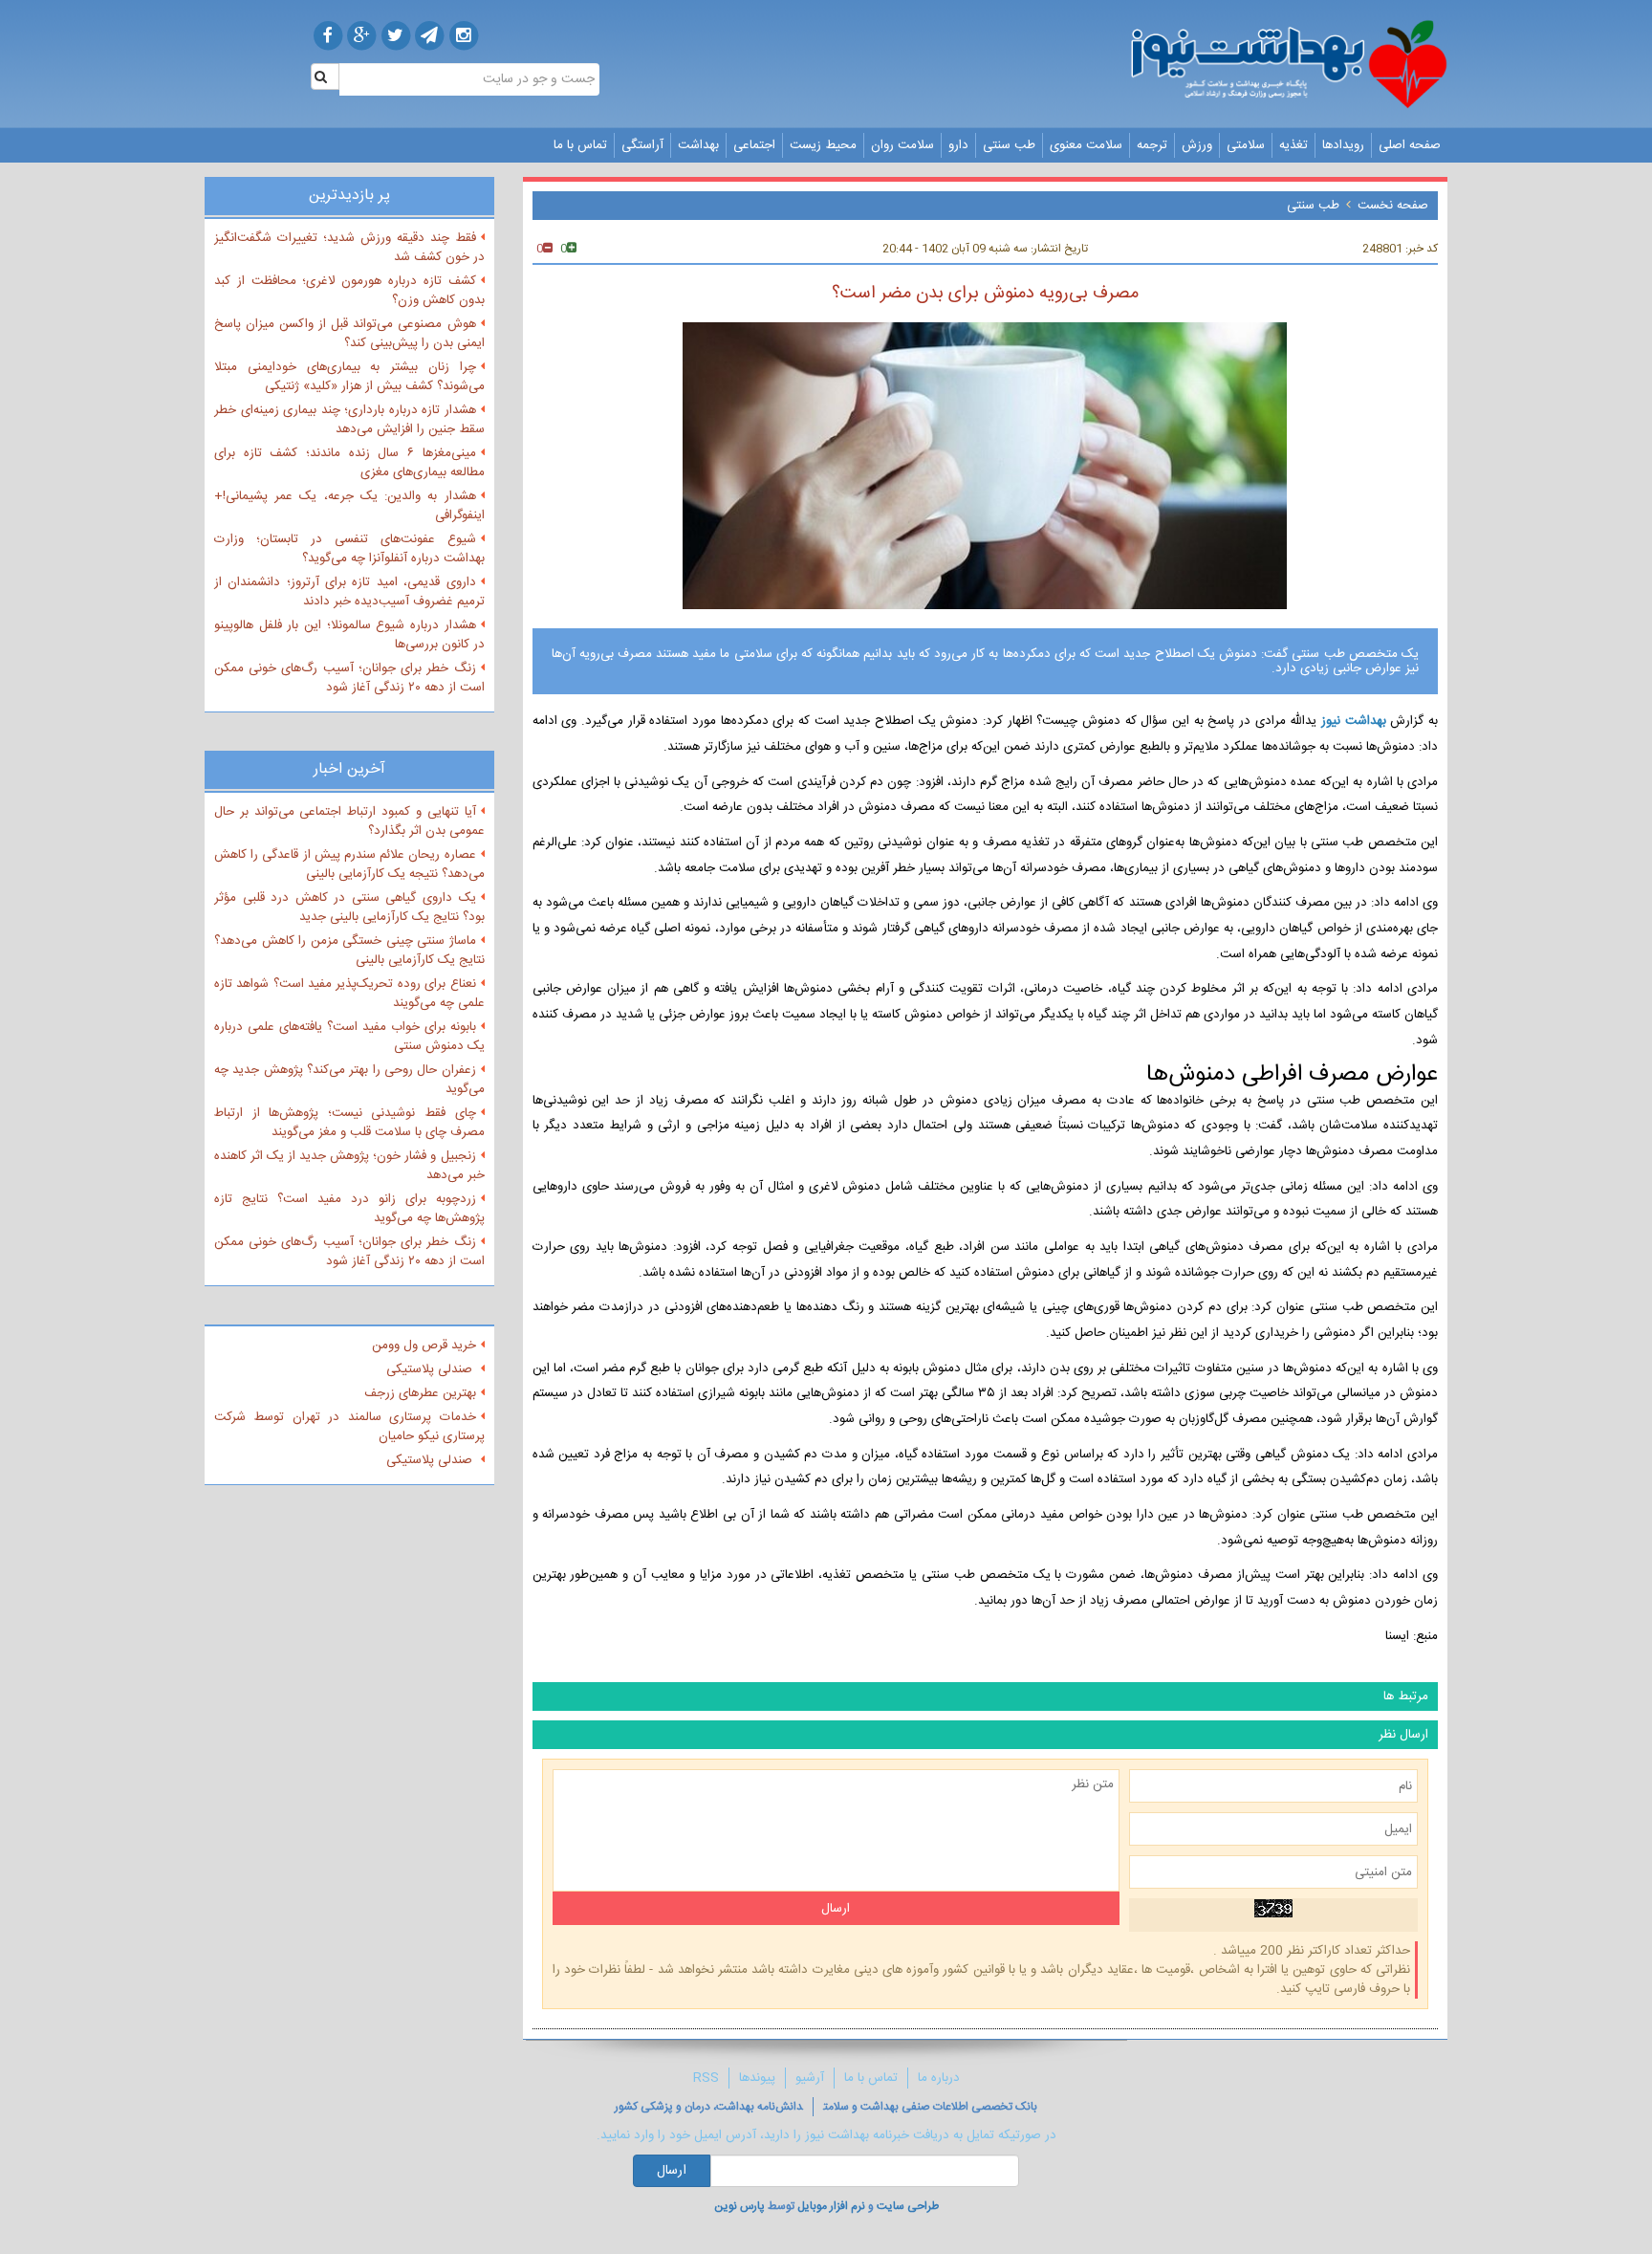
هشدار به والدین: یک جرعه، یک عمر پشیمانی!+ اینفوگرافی (349, 506)
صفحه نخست (1393, 206)
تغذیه (1293, 145)
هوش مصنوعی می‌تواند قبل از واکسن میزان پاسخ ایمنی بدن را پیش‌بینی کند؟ (349, 334)
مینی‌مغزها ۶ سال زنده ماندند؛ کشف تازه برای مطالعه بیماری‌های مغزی (349, 463)
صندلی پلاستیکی (431, 1369)
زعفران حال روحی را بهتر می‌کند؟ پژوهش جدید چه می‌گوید (349, 1080)
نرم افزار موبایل (831, 2206)
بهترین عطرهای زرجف (420, 1393)
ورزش (1197, 145)
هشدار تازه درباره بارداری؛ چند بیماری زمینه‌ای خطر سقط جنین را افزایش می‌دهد (349, 420)
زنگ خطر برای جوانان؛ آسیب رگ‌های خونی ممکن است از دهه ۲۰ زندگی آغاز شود (349, 678)
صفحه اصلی (1410, 145)
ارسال (672, 2171)
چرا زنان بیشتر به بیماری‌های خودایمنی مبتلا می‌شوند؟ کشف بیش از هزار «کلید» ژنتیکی (349, 377)
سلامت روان (902, 145)
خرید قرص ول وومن (424, 1346)
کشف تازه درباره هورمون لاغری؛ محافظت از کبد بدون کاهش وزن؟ (349, 291)
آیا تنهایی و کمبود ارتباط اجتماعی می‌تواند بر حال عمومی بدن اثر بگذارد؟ (349, 821)
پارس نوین (739, 2206)
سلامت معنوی (1086, 145)
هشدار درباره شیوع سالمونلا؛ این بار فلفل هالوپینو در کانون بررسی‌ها (349, 635)
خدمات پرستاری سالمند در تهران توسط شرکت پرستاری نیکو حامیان (349, 1427)
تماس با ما (580, 145)
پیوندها (757, 2078)
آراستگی (642, 145)
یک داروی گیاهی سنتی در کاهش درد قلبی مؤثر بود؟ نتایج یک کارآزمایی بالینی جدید (349, 908)
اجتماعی (754, 145)
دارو (958, 145)
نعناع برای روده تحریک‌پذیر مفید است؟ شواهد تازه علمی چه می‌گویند (349, 994)
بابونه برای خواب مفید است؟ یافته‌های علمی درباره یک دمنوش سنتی (349, 1037)
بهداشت (698, 145)
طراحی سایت (908, 2206)
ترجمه (1152, 145)
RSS (706, 2078)
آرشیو (810, 2078)
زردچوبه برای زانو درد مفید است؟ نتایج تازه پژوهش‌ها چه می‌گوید (349, 1209)
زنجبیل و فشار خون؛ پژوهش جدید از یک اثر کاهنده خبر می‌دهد (349, 1166)
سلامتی (1246, 145)
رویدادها (1343, 145)
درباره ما (939, 2078)
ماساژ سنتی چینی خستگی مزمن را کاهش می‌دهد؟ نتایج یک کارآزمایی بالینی (349, 951)
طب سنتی (1009, 145)
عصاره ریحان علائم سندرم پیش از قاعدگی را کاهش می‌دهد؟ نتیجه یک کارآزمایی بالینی (349, 864)
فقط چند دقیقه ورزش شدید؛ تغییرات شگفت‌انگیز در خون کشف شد (349, 248)
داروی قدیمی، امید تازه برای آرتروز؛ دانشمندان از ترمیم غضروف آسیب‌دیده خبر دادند (349, 592)
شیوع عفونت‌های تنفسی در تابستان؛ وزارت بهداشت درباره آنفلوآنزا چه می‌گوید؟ (349, 549)
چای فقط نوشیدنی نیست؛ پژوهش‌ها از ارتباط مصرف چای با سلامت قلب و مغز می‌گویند (349, 1123)
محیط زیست (823, 145)
